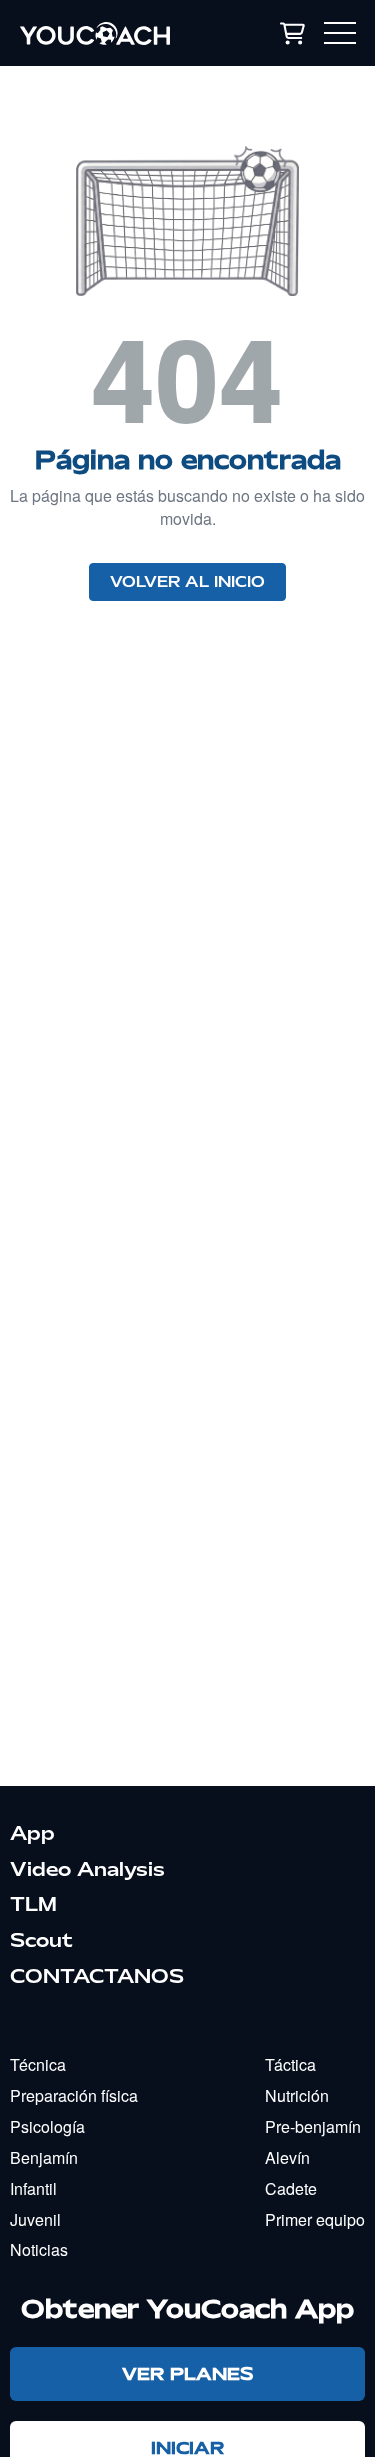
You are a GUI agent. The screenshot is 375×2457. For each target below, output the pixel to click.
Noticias (39, 2249)
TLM (33, 1904)
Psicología (47, 2126)
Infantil (33, 2188)
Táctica (290, 2064)
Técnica (38, 2064)
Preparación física (74, 2095)
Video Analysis (87, 1869)
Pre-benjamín (313, 2126)
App (32, 1833)
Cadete (291, 2188)
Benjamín (44, 2157)
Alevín (287, 2157)
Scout (41, 1940)
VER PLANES (187, 2373)
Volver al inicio (187, 582)
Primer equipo (315, 2219)
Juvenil (35, 2219)
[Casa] (115, 33)
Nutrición (297, 2095)
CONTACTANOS (97, 1976)
